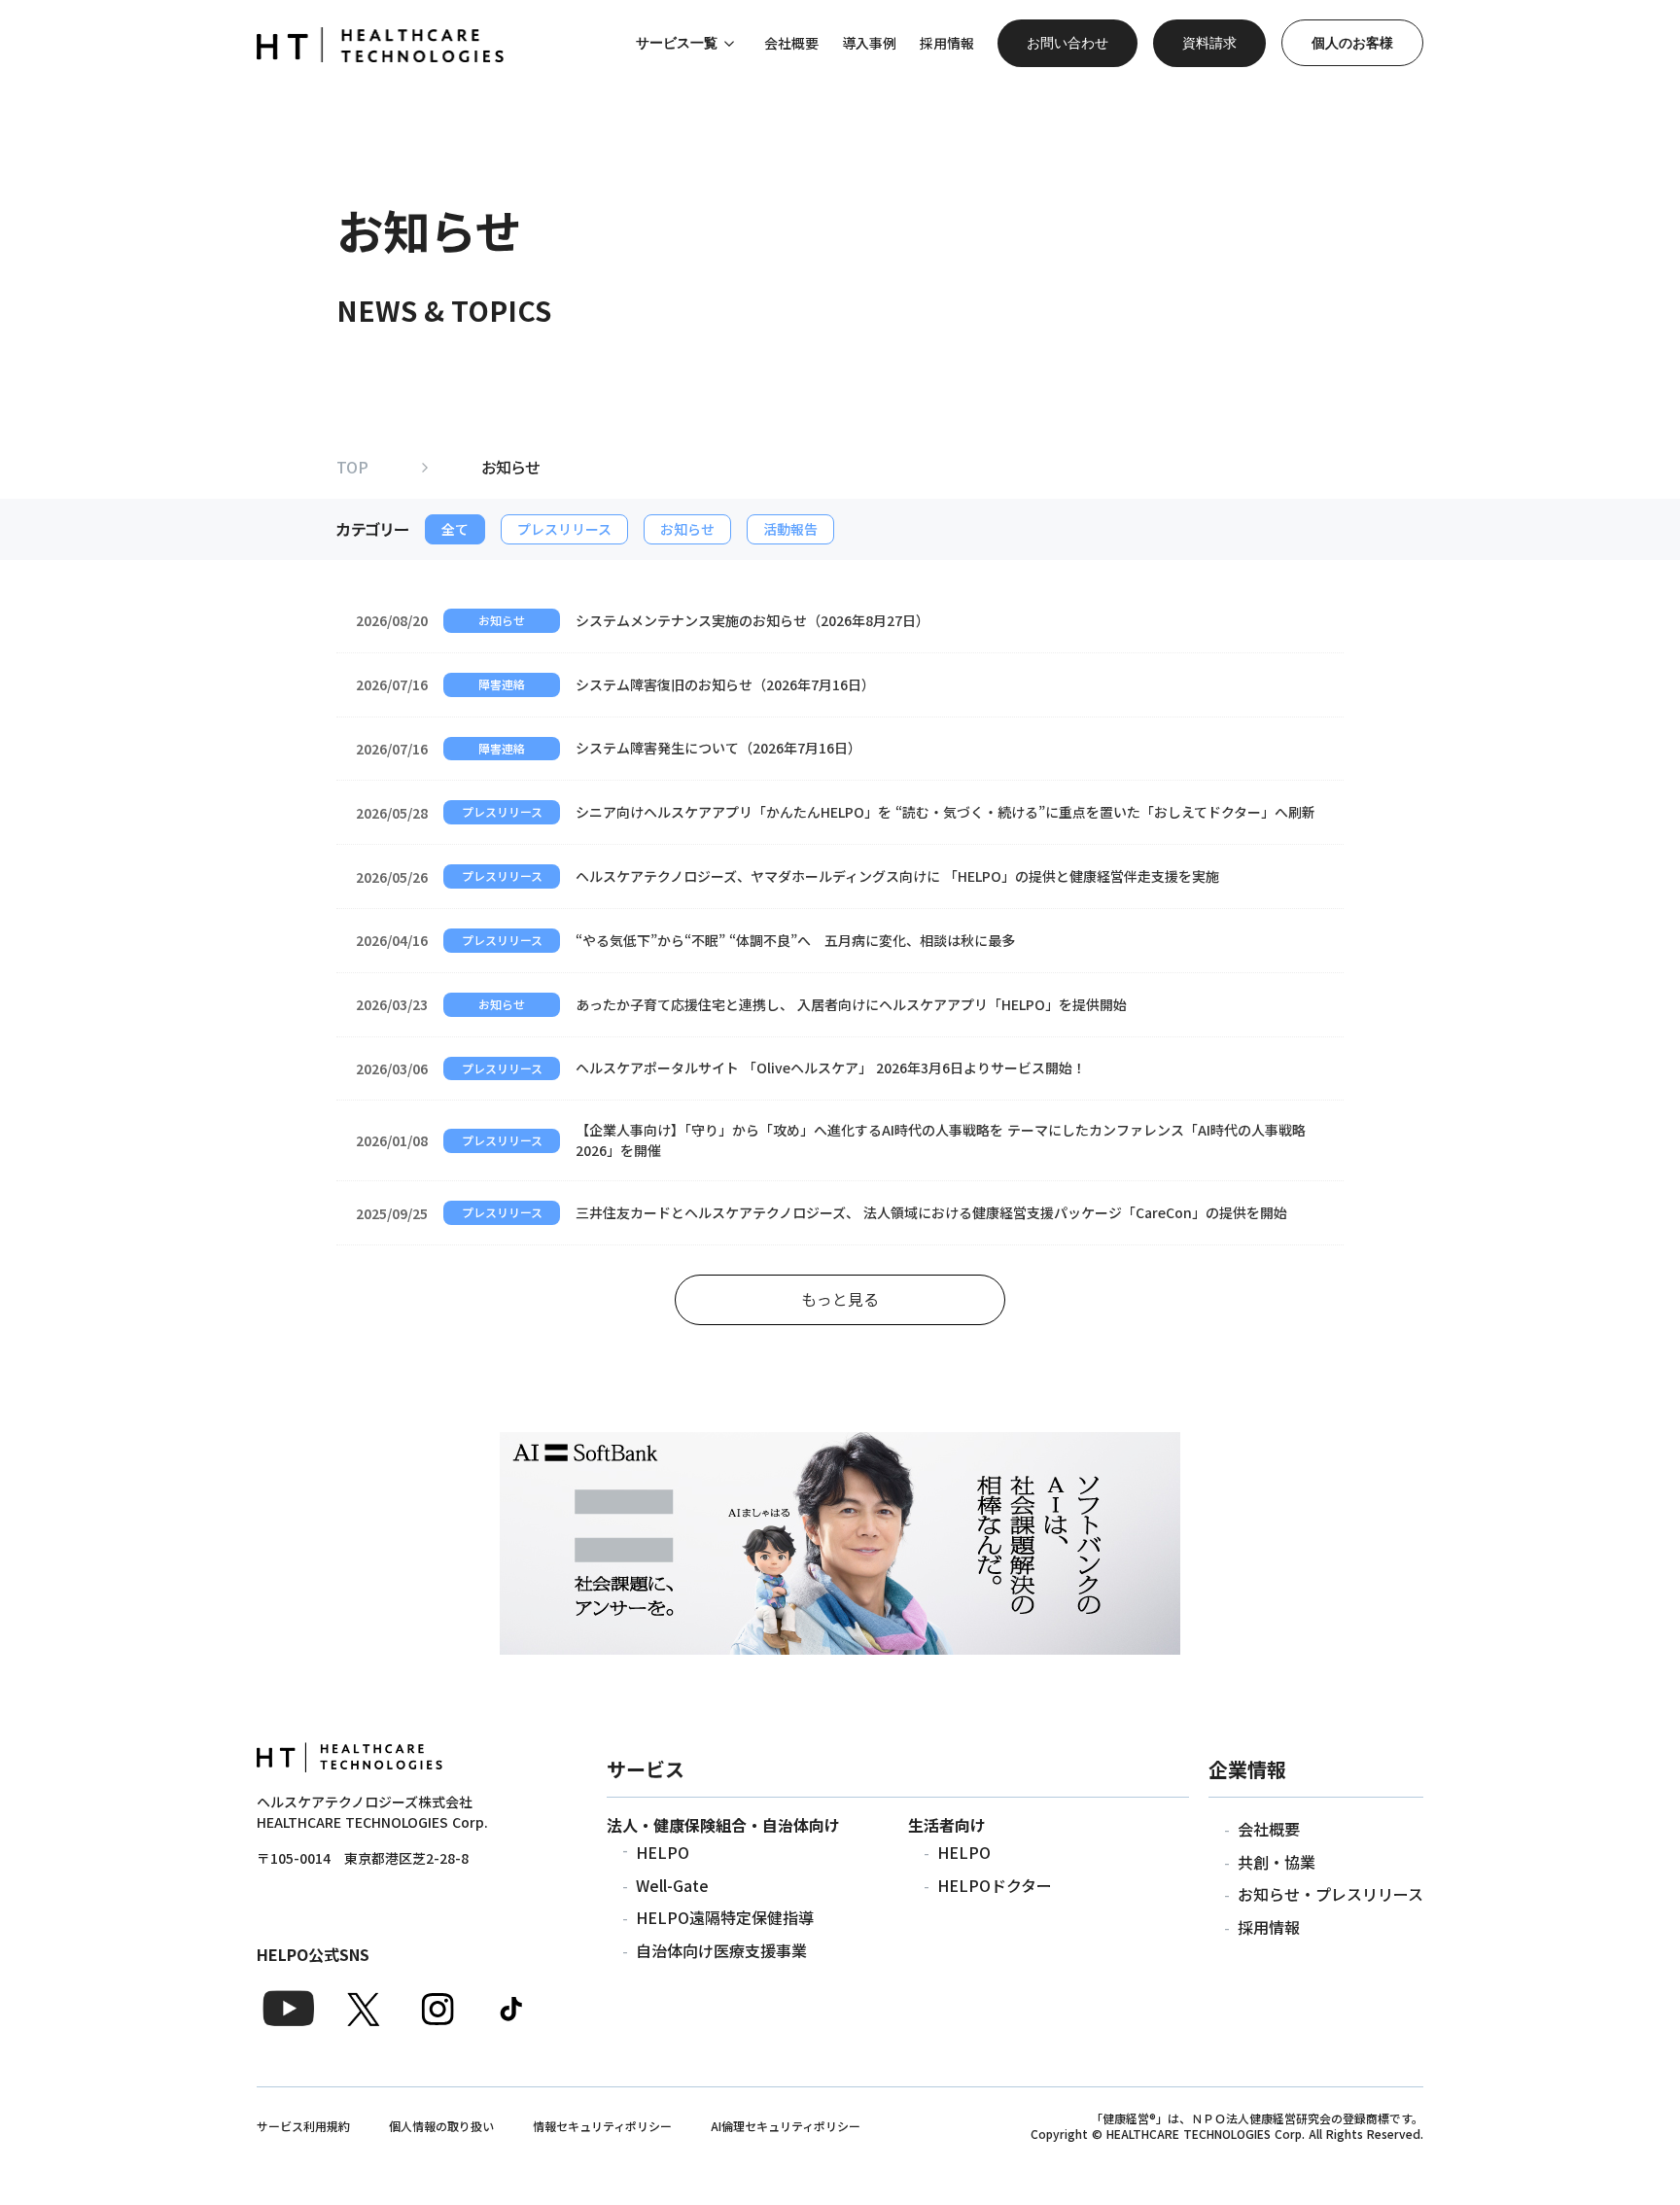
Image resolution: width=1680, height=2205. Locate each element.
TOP (352, 467)
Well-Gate (672, 1885)
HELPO (663, 1852)
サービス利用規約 (303, 2126)
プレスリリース (564, 529)
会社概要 (1269, 1829)
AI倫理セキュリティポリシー (786, 2126)
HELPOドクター (995, 1885)
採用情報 (1269, 1927)
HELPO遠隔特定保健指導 (725, 1917)
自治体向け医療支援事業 (721, 1950)
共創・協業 (1277, 1862)
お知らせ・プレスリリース (1330, 1894)
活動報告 (790, 529)
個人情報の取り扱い (441, 2126)
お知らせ (687, 529)
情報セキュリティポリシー (602, 2126)
